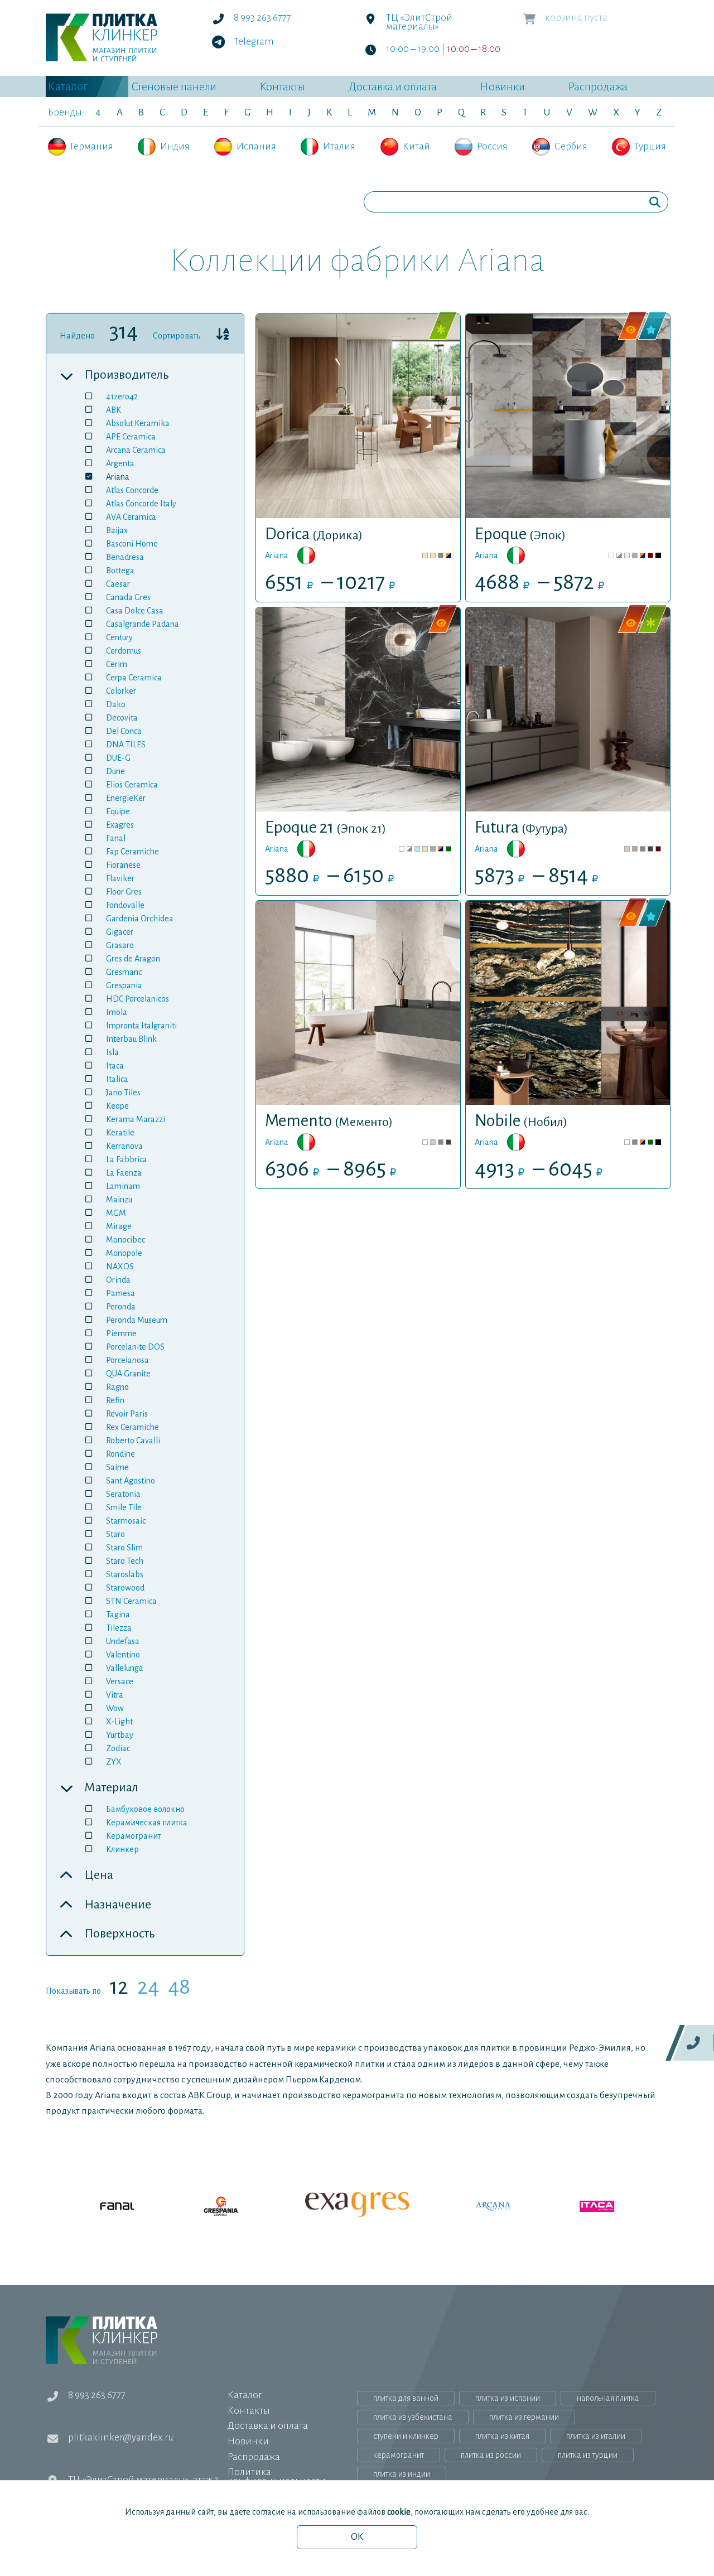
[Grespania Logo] (253, 2206)
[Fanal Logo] (149, 2206)
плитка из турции (588, 2455)
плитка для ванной (406, 2398)
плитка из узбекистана (413, 2417)
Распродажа (598, 86)
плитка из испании (508, 2398)
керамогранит (399, 2455)
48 (179, 1989)
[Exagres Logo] (357, 2206)
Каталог (68, 86)
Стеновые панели (174, 86)
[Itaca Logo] (565, 2206)
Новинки (502, 86)
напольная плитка (608, 2398)
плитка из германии (524, 2417)
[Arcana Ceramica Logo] (461, 2206)
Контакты (282, 86)
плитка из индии (402, 2474)
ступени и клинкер (406, 2436)
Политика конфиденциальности (277, 2476)
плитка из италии (596, 2436)
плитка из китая (502, 2436)
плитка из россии (491, 2455)
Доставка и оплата (392, 86)
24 (148, 1989)
